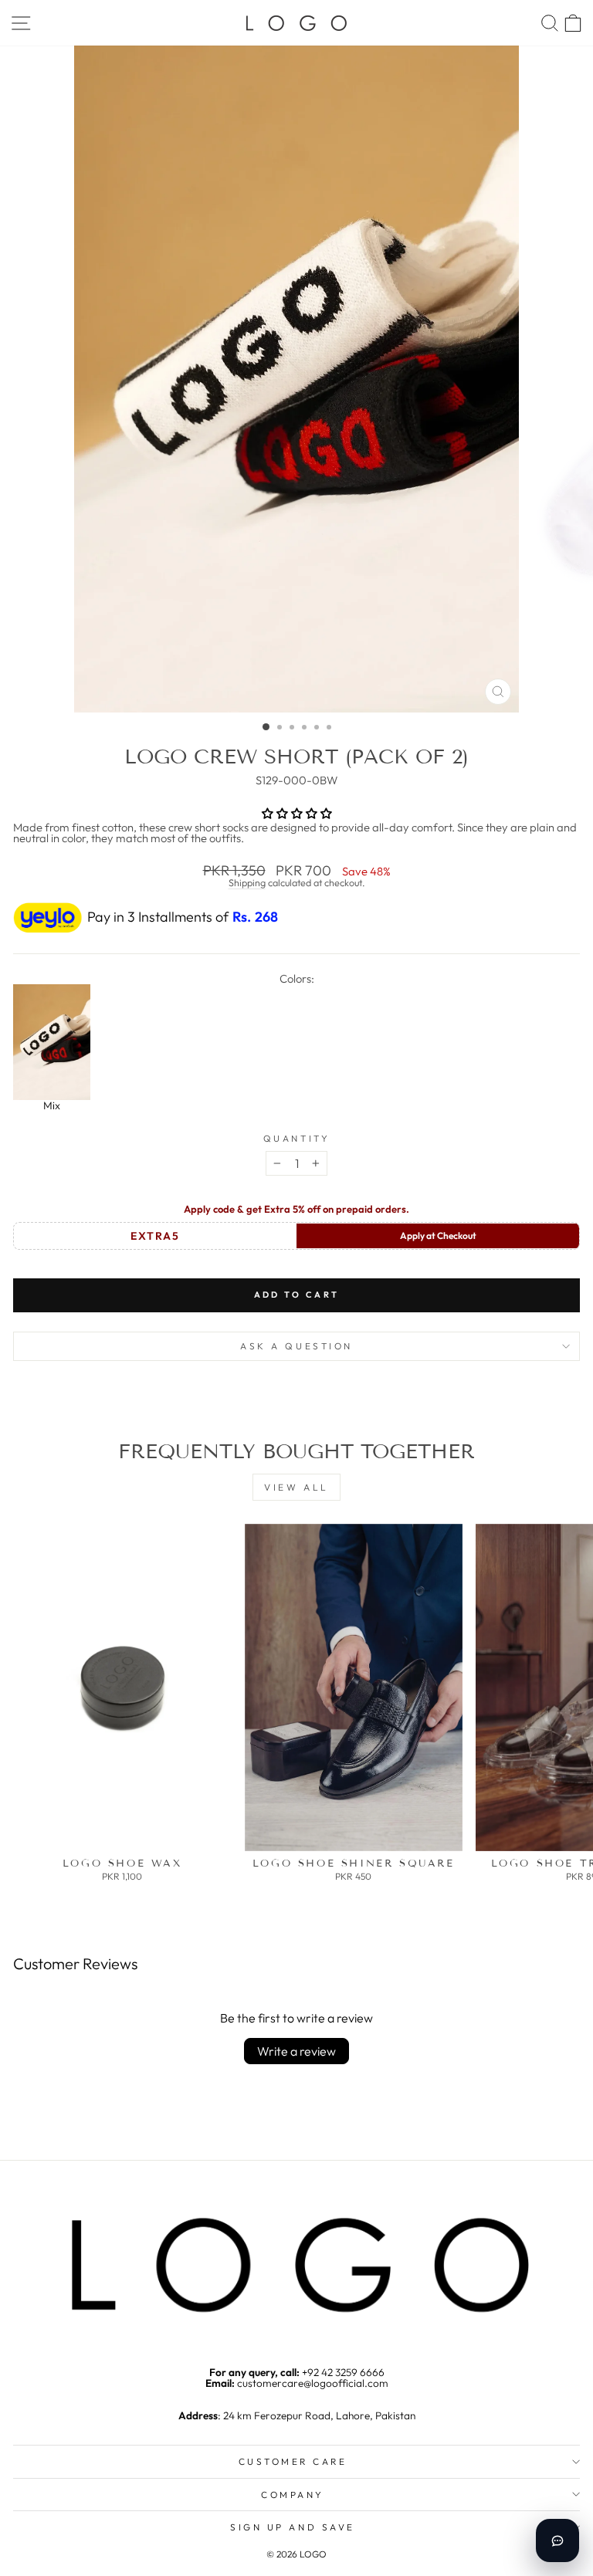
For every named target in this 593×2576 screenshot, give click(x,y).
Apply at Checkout (438, 1236)
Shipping (247, 882)
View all (296, 1487)
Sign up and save (293, 2527)
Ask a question (296, 1346)
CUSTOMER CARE (293, 2461)
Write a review (296, 2051)
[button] (297, 813)
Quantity (296, 1139)
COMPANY (293, 2495)
